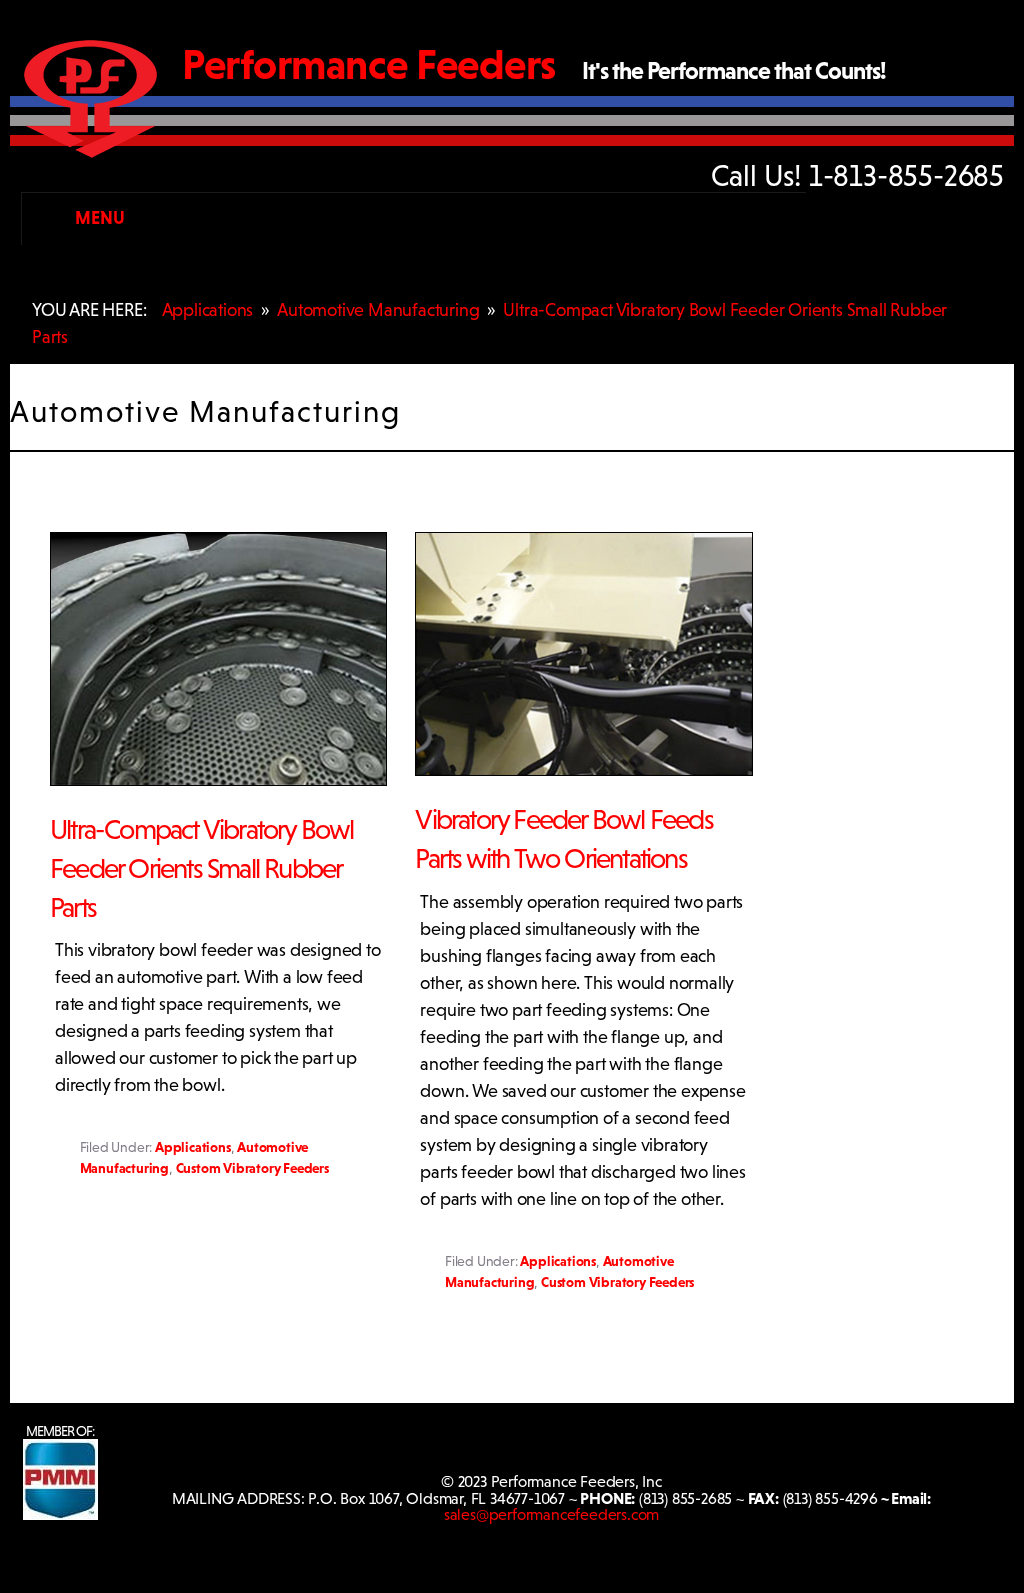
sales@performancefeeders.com (551, 1514)
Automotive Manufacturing (378, 310)
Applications (208, 310)
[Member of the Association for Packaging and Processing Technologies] (60, 1514)
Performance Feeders (369, 64)
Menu (99, 218)
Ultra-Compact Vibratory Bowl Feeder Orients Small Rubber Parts (202, 868)
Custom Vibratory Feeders (252, 1168)
